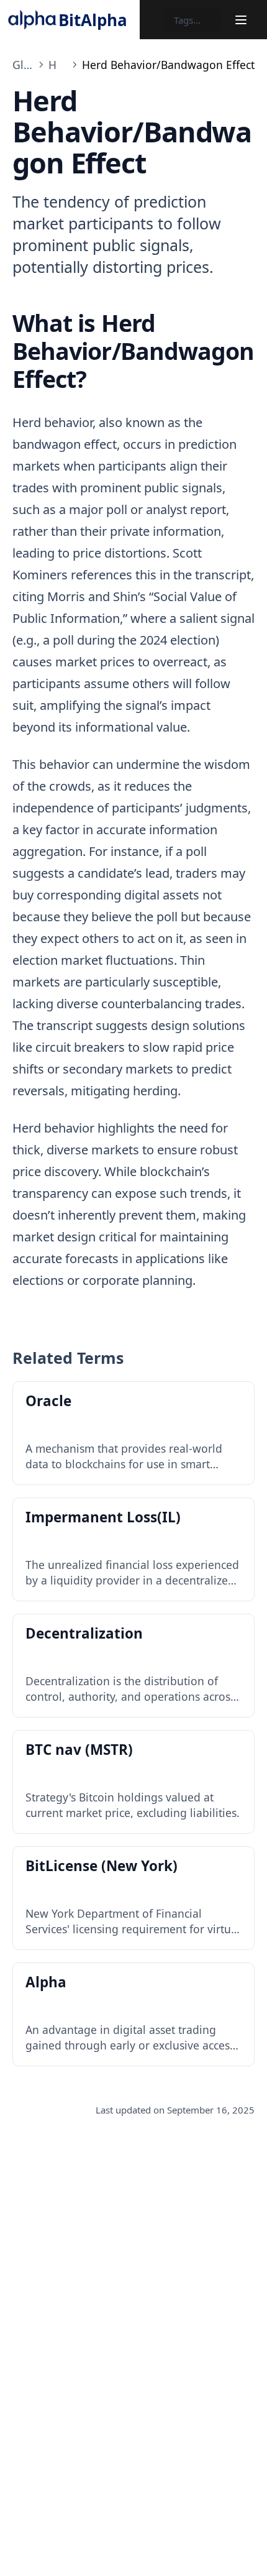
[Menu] (241, 20)
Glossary (23, 65)
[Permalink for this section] (100, 379)
